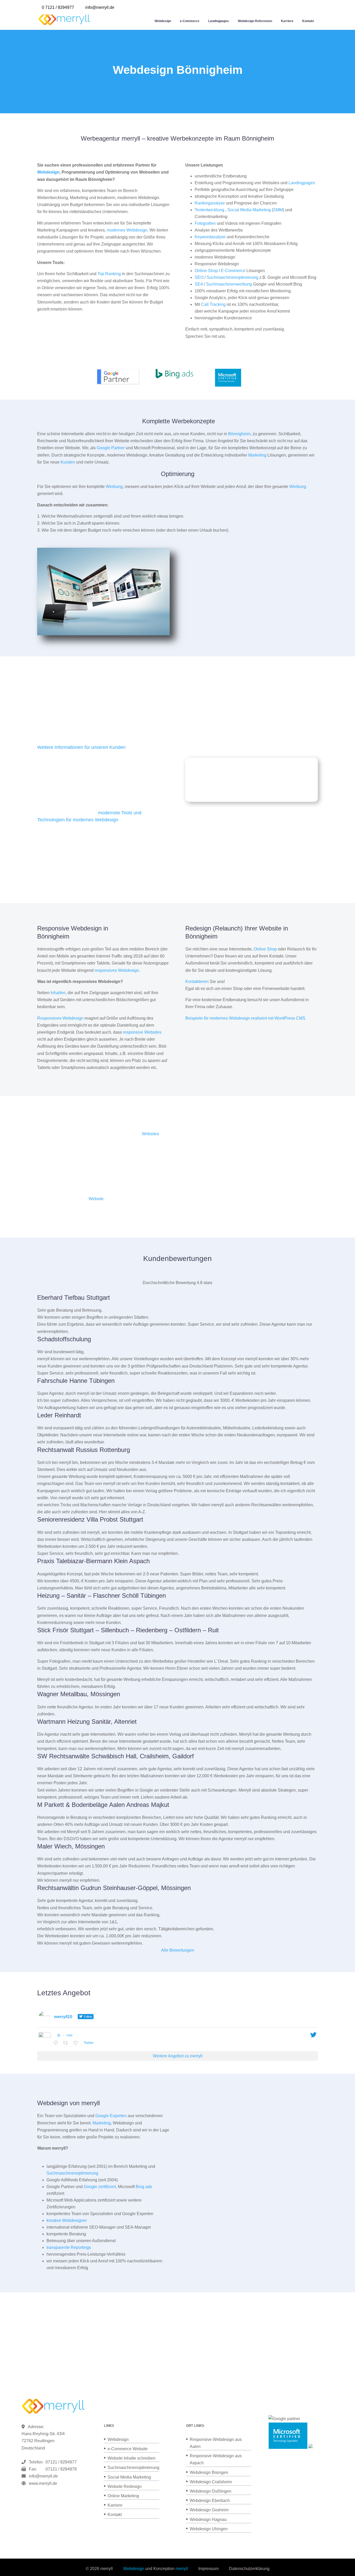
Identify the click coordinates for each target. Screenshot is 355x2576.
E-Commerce (233, 271)
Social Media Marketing (249, 210)
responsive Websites (142, 1032)
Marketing (257, 455)
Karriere (287, 21)
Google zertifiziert (100, 2187)
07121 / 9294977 (60, 2462)
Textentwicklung (209, 210)
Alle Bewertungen (178, 1950)
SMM (278, 210)
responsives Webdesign (117, 970)
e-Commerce (190, 21)
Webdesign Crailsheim (211, 2482)
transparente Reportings (69, 2247)
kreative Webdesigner (67, 2220)
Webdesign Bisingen (209, 2472)
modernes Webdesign (127, 230)
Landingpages (219, 21)
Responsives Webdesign (60, 1018)
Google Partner (111, 448)
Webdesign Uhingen (209, 2529)
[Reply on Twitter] (57, 2043)
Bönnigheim (239, 434)
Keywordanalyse (210, 237)
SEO (199, 277)
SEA (199, 284)
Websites (150, 1134)
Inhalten (58, 993)
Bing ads (144, 2187)
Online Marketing (123, 2496)
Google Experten (111, 2116)
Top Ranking (109, 274)
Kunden (68, 462)
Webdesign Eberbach (210, 2501)
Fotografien (205, 223)
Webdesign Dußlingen (211, 2491)
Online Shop (206, 271)
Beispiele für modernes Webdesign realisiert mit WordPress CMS (245, 1018)
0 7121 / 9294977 (58, 7)
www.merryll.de (43, 2483)
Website (96, 1199)
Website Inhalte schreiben (132, 2458)
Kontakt (308, 21)
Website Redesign (125, 2486)
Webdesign (163, 21)
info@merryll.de (43, 2476)
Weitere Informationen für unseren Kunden (81, 747)
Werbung (114, 487)
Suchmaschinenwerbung (229, 284)
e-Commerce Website (128, 2449)
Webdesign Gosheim (209, 2510)
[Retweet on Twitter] (67, 2043)
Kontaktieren (197, 982)
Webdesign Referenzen (255, 21)
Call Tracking (213, 304)
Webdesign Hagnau (208, 2519)
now (70, 2035)
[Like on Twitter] (77, 2043)
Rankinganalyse (210, 203)
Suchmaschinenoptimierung (232, 277)
